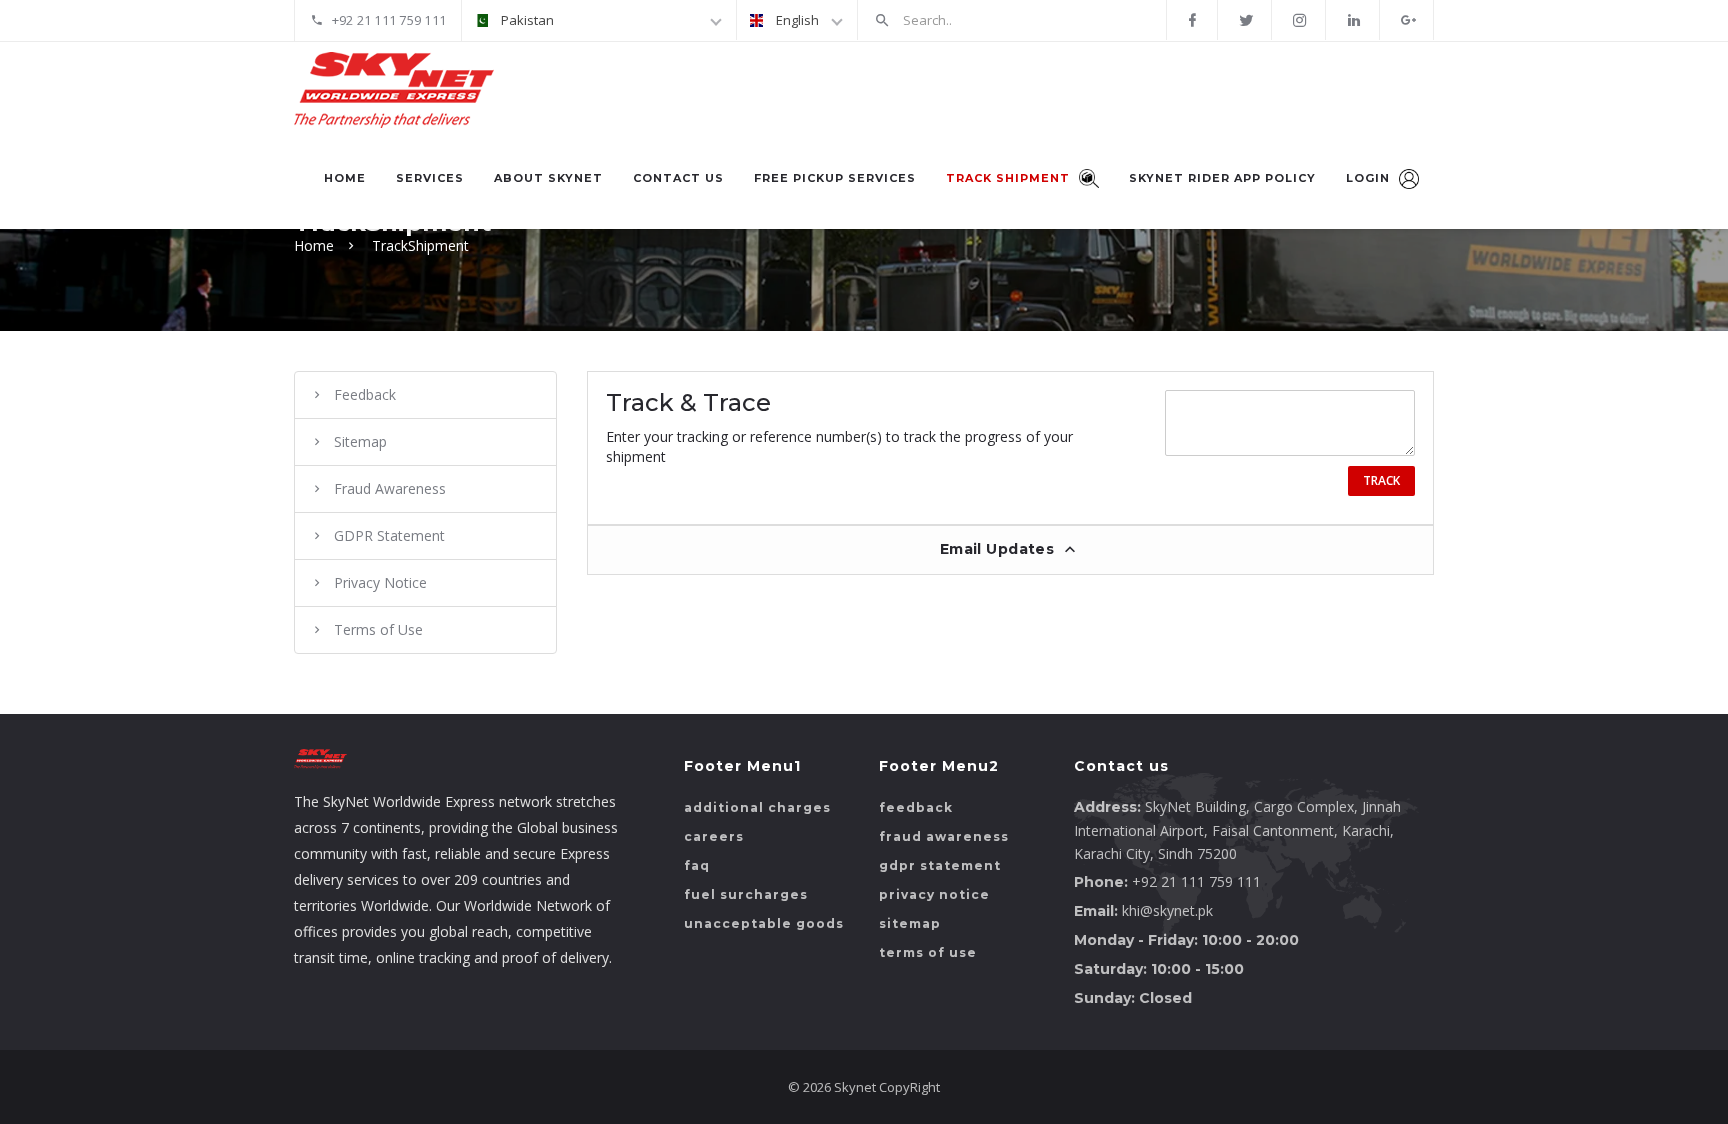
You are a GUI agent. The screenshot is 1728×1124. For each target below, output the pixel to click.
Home (345, 178)
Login (1370, 178)
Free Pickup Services (835, 178)
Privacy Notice (380, 582)
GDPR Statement (389, 535)
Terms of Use (378, 629)
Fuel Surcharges (746, 894)
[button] (1011, 550)
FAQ (697, 865)
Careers (714, 836)
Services (430, 178)
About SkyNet (548, 178)
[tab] (1011, 549)
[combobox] (599, 20)
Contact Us (678, 178)
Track (1381, 480)
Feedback (365, 394)
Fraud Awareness (390, 488)
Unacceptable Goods (764, 923)
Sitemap (360, 441)
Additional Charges (757, 807)
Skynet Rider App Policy (1222, 178)
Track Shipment (1010, 178)
